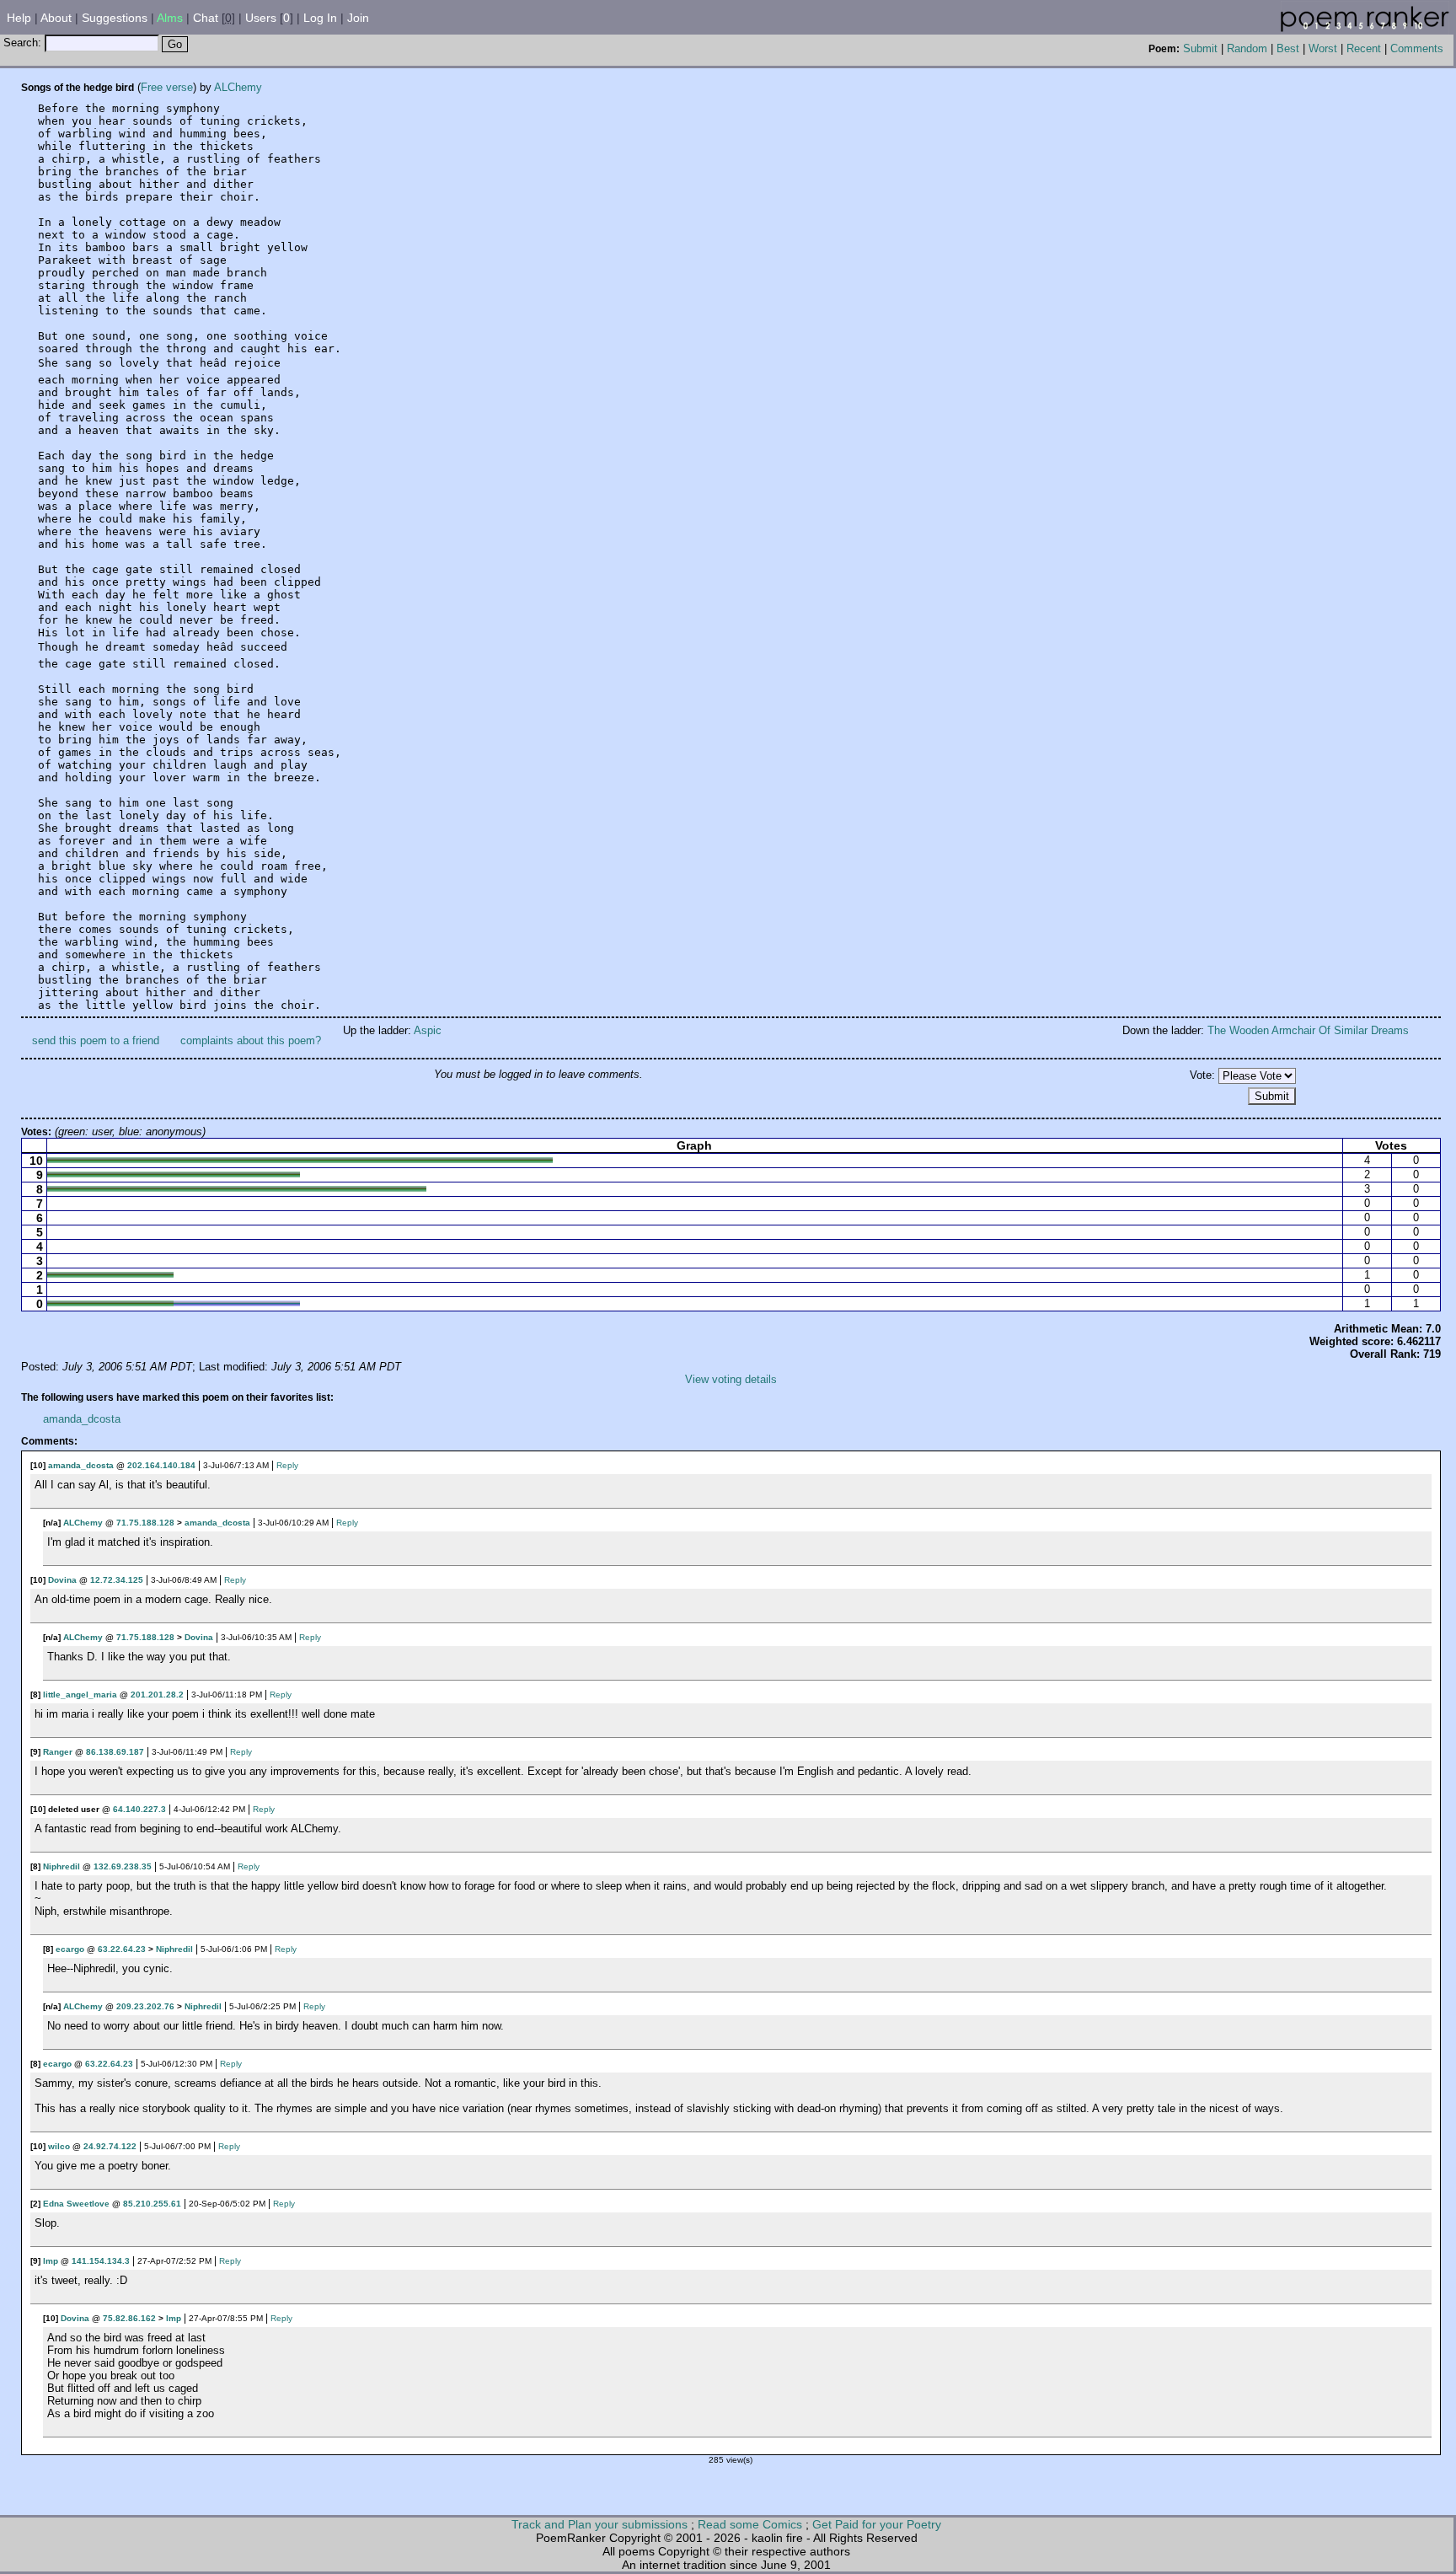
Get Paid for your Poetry (877, 2524)
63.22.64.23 (122, 1949)
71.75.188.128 (145, 1523)
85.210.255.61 (152, 2204)
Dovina (62, 1580)
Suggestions (115, 18)
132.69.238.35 (123, 1866)
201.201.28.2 (157, 1695)
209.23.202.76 (145, 2006)
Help (19, 18)
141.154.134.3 (101, 2261)
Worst (1323, 48)
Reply (287, 1465)
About (56, 18)
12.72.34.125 (117, 1580)
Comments (1417, 48)
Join (358, 18)
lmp (51, 2261)
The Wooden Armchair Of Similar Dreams (1308, 1030)
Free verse (167, 87)
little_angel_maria (80, 1695)
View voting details (731, 1379)
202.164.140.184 (161, 1465)
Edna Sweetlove (76, 2204)
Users (261, 18)
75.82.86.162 (129, 2318)
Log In (320, 18)
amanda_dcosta (82, 1419)
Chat (206, 18)
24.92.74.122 (110, 2146)
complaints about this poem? (251, 1040)
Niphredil (62, 1866)
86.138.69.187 (115, 1752)
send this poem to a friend (96, 1040)
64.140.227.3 (139, 1809)
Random (1247, 48)
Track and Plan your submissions (600, 2524)
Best (1288, 48)
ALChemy (238, 87)
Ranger (58, 1752)
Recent (1364, 48)
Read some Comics (750, 2524)
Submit (1200, 48)
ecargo (70, 1949)
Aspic (428, 1030)
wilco (59, 2146)
